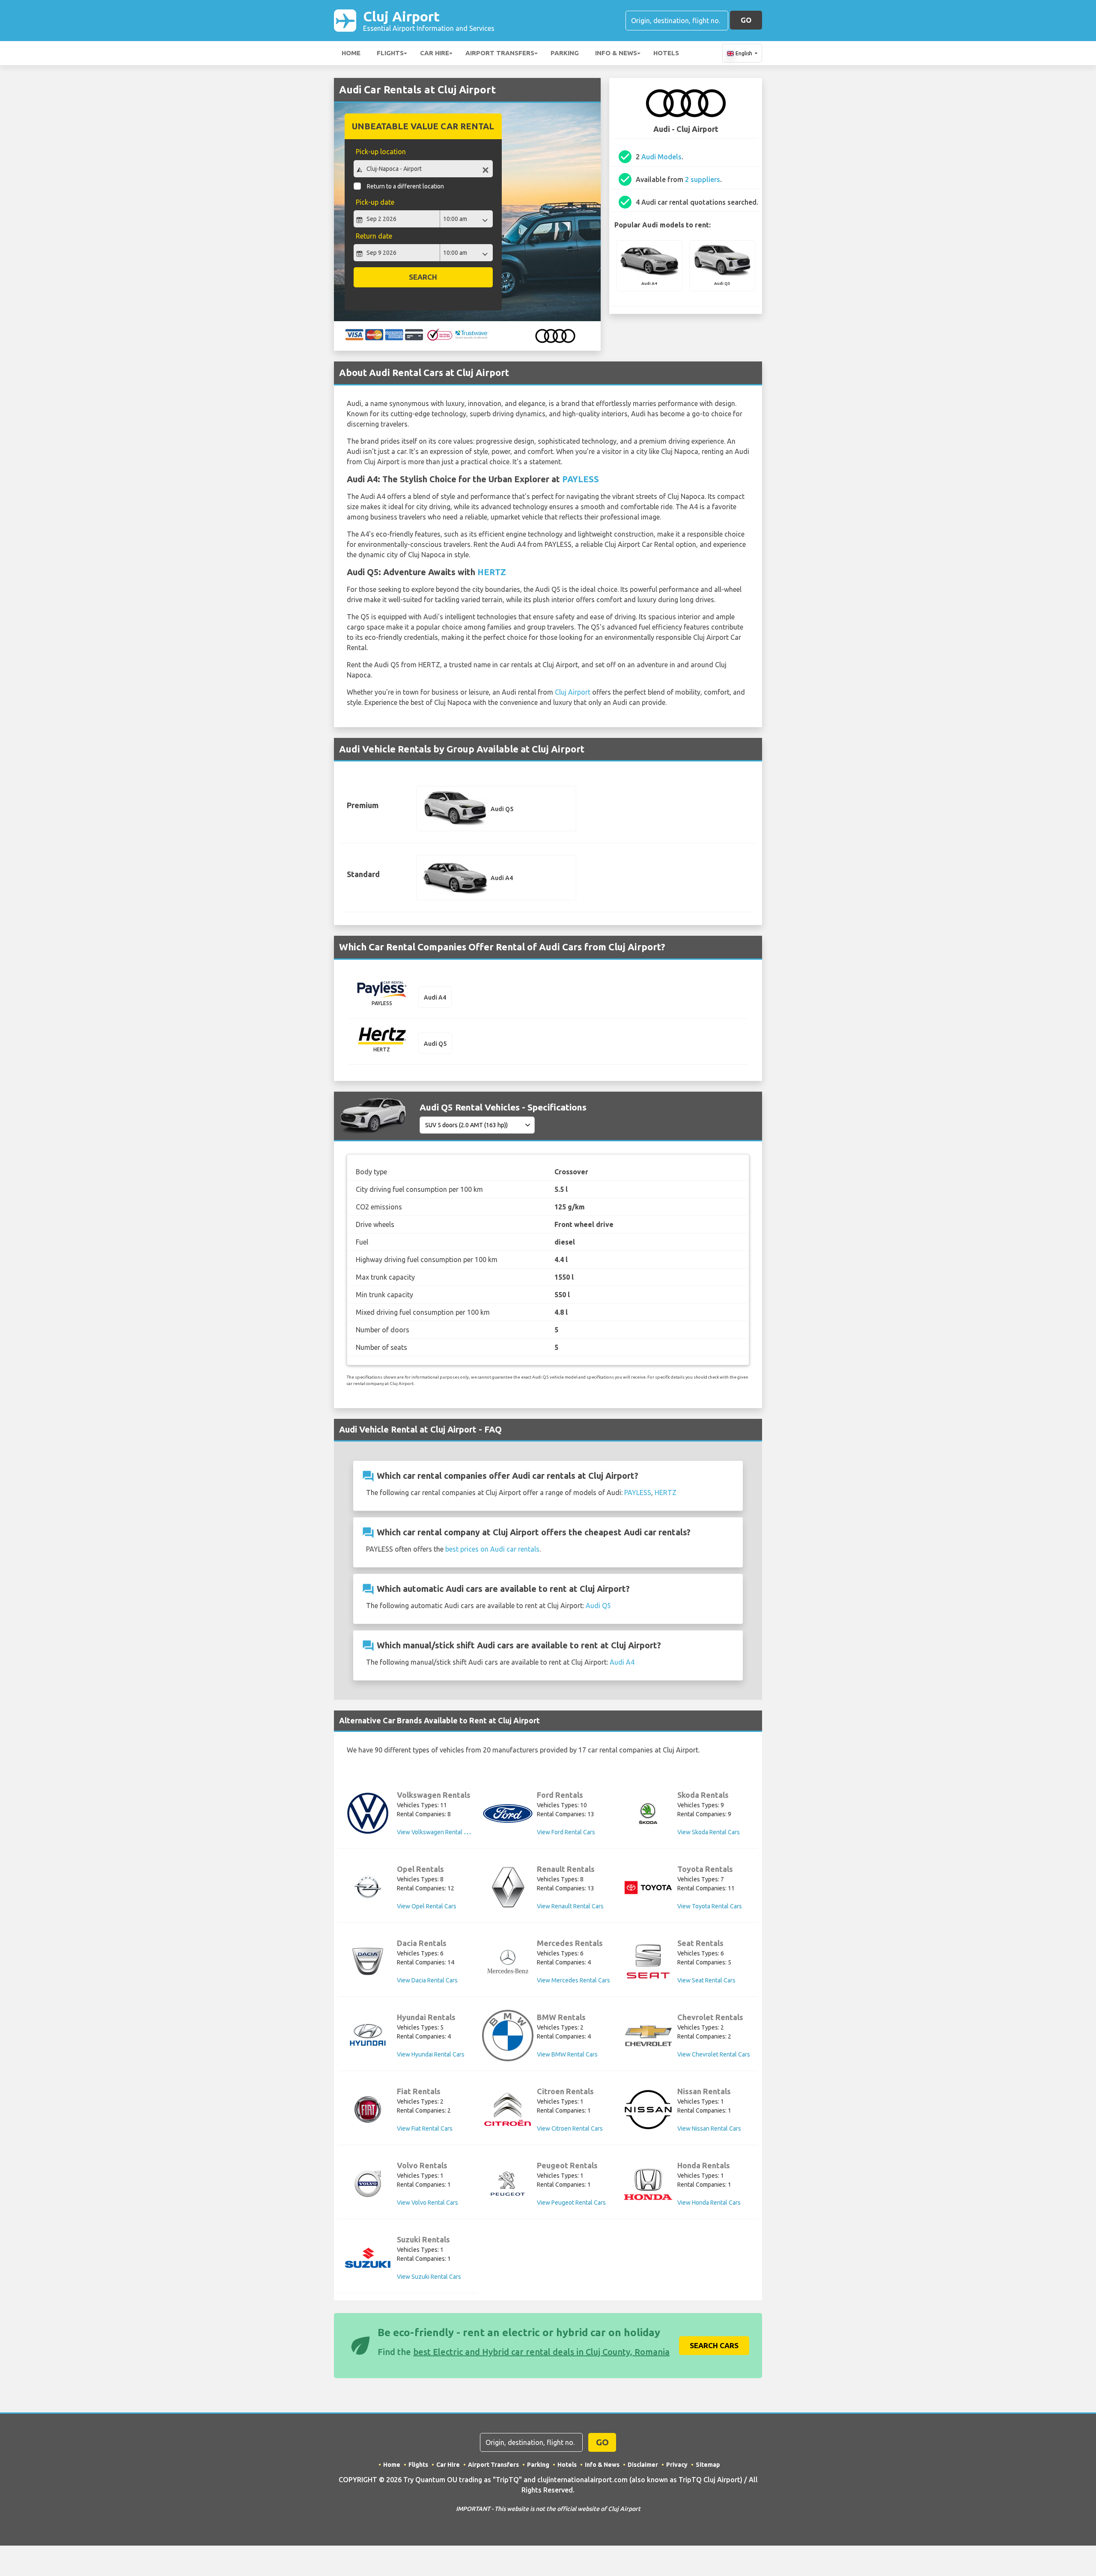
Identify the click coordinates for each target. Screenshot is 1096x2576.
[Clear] (485, 170)
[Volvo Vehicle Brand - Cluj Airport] (368, 2184)
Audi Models (661, 157)
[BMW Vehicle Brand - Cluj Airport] (508, 2036)
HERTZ (492, 572)
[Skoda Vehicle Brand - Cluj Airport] (648, 1813)
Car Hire (435, 53)
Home (351, 53)
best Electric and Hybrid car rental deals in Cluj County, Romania (541, 2352)
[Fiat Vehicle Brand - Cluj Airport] (368, 2110)
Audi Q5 (598, 1606)
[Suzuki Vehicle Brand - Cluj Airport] (368, 2258)
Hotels (666, 53)
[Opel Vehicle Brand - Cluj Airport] (368, 1887)
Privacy (677, 2465)
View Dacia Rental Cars (427, 1980)
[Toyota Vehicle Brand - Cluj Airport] (648, 1888)
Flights (390, 53)
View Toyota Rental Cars (710, 1906)
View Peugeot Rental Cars (571, 2203)
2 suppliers (703, 179)
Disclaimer (643, 2465)
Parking (565, 53)
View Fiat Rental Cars (425, 2128)
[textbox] (423, 169)
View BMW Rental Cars (567, 2054)
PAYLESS (581, 479)
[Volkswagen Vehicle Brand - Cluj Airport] (368, 1813)
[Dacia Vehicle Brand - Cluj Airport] (368, 1961)
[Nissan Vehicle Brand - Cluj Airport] (648, 2110)
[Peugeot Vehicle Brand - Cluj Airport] (508, 2184)
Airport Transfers (500, 53)
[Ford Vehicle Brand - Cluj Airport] (508, 1813)
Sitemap (708, 2465)
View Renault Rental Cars (570, 1906)
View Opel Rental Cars (427, 1906)
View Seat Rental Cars (706, 1980)
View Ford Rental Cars (566, 1832)
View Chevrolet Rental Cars (714, 2054)
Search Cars (714, 2345)
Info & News (616, 53)
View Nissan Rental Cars (709, 2128)
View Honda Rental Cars (709, 2203)
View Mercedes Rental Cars (573, 1980)
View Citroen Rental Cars (570, 2128)
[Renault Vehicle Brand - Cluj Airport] (508, 1887)
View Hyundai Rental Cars (431, 2054)
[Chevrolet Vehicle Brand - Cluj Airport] (648, 2036)
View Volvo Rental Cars (427, 2203)
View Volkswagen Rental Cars (436, 1832)
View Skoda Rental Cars (709, 1832)
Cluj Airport (429, 20)
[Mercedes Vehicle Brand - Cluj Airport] (508, 1961)
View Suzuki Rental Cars (429, 2277)
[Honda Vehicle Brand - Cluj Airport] (648, 2184)
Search (423, 277)
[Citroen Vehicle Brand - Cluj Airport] (508, 2110)
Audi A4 (622, 1662)
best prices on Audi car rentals (492, 1549)
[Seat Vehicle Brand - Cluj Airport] (648, 1961)
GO (746, 20)
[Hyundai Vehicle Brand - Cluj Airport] (368, 2036)
